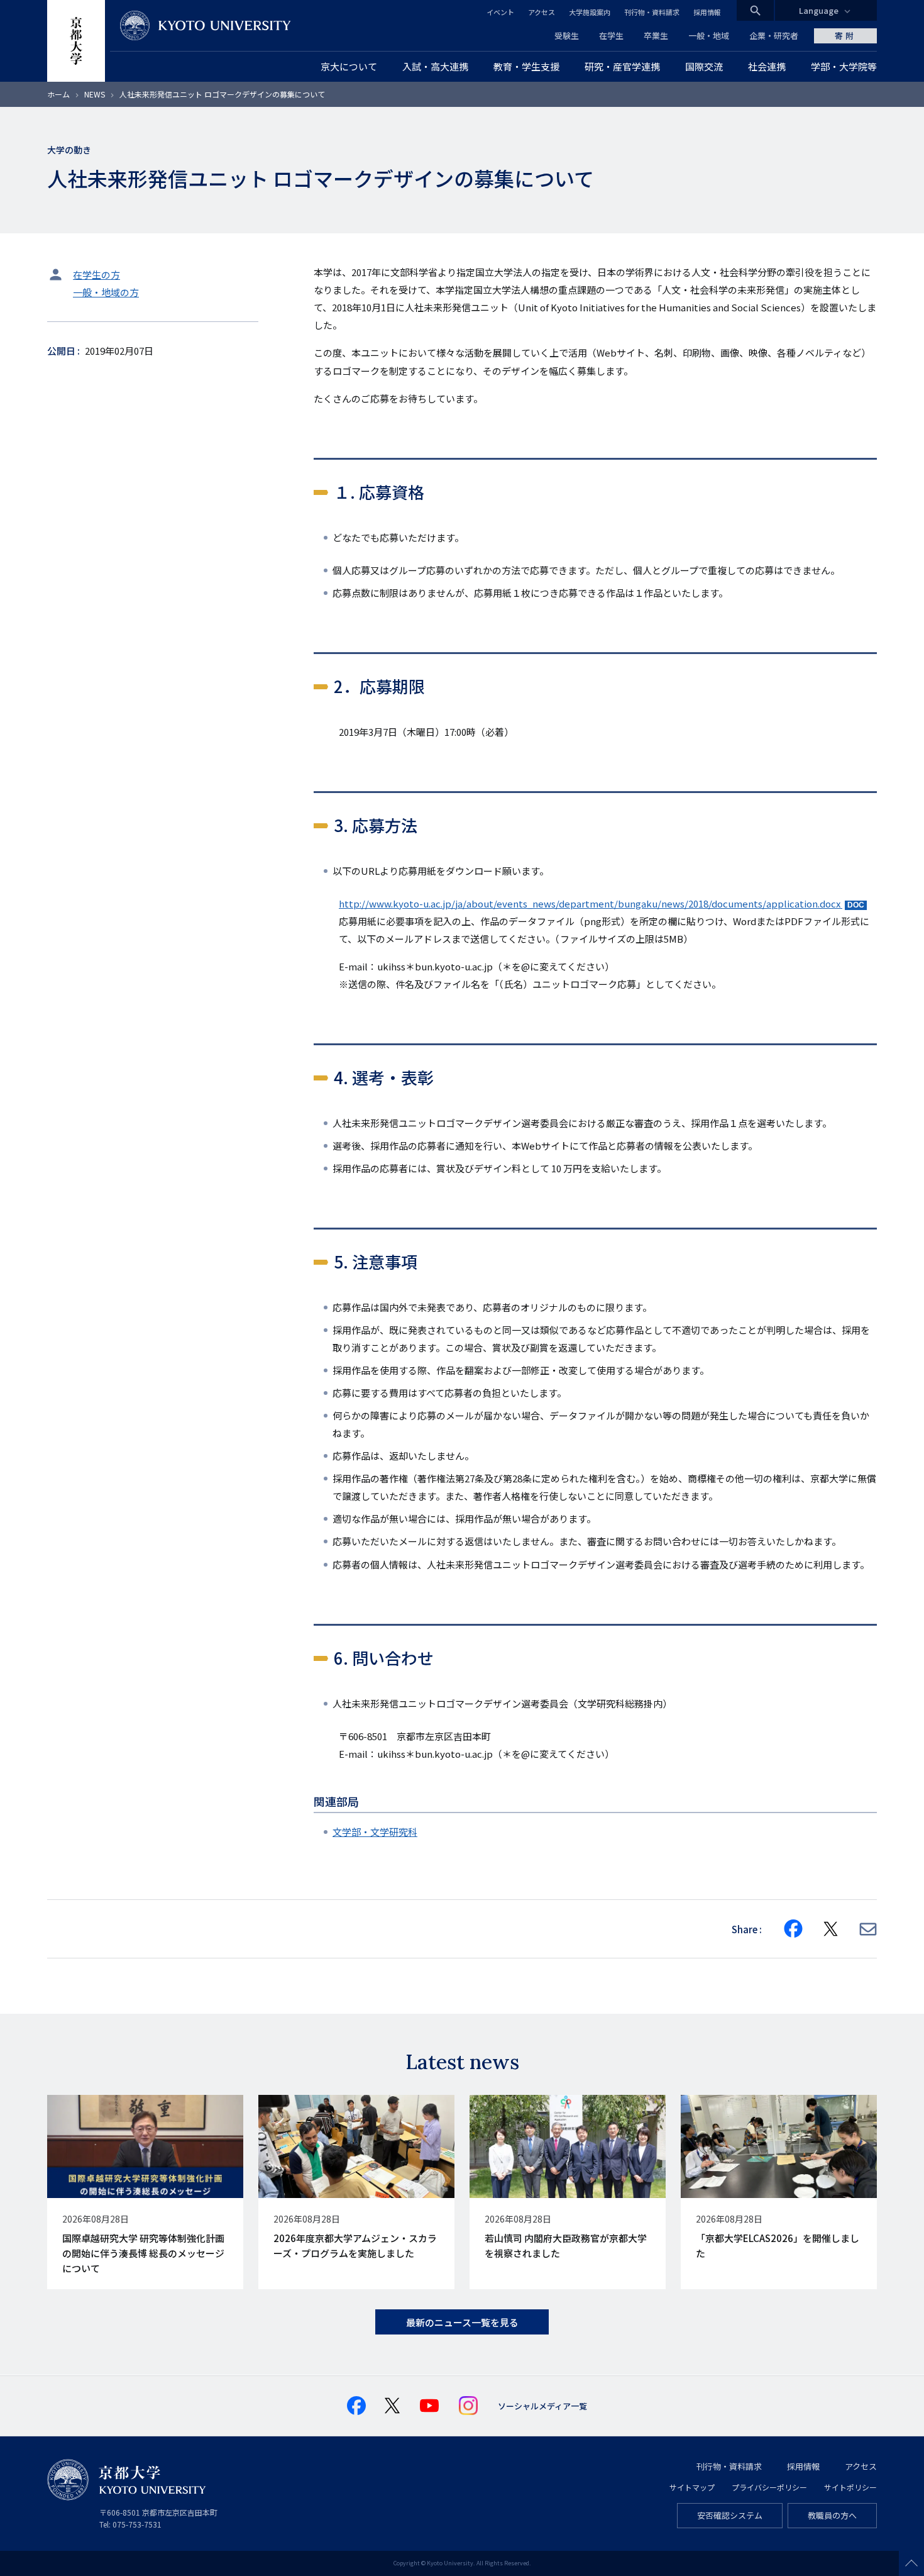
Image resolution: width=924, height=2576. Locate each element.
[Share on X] (831, 1929)
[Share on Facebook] (793, 1929)
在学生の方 (96, 275)
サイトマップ (692, 2487)
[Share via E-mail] (868, 1929)
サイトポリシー (850, 2487)
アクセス (542, 12)
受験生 (567, 36)
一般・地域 (709, 36)
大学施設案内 (590, 12)
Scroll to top (911, 2563)
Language (819, 10)
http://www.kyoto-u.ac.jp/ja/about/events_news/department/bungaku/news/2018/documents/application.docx (591, 903)
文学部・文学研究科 (375, 1832)
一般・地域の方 (106, 292)
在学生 (611, 36)
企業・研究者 (774, 36)
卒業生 (656, 36)
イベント (500, 12)
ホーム (58, 94)
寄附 (845, 36)
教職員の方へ (832, 2515)
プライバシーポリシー (769, 2487)
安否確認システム (730, 2515)
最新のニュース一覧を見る (462, 2322)
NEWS (95, 94)
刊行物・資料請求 (652, 12)
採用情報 (707, 12)
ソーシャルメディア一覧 (542, 2406)
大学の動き (69, 150)
